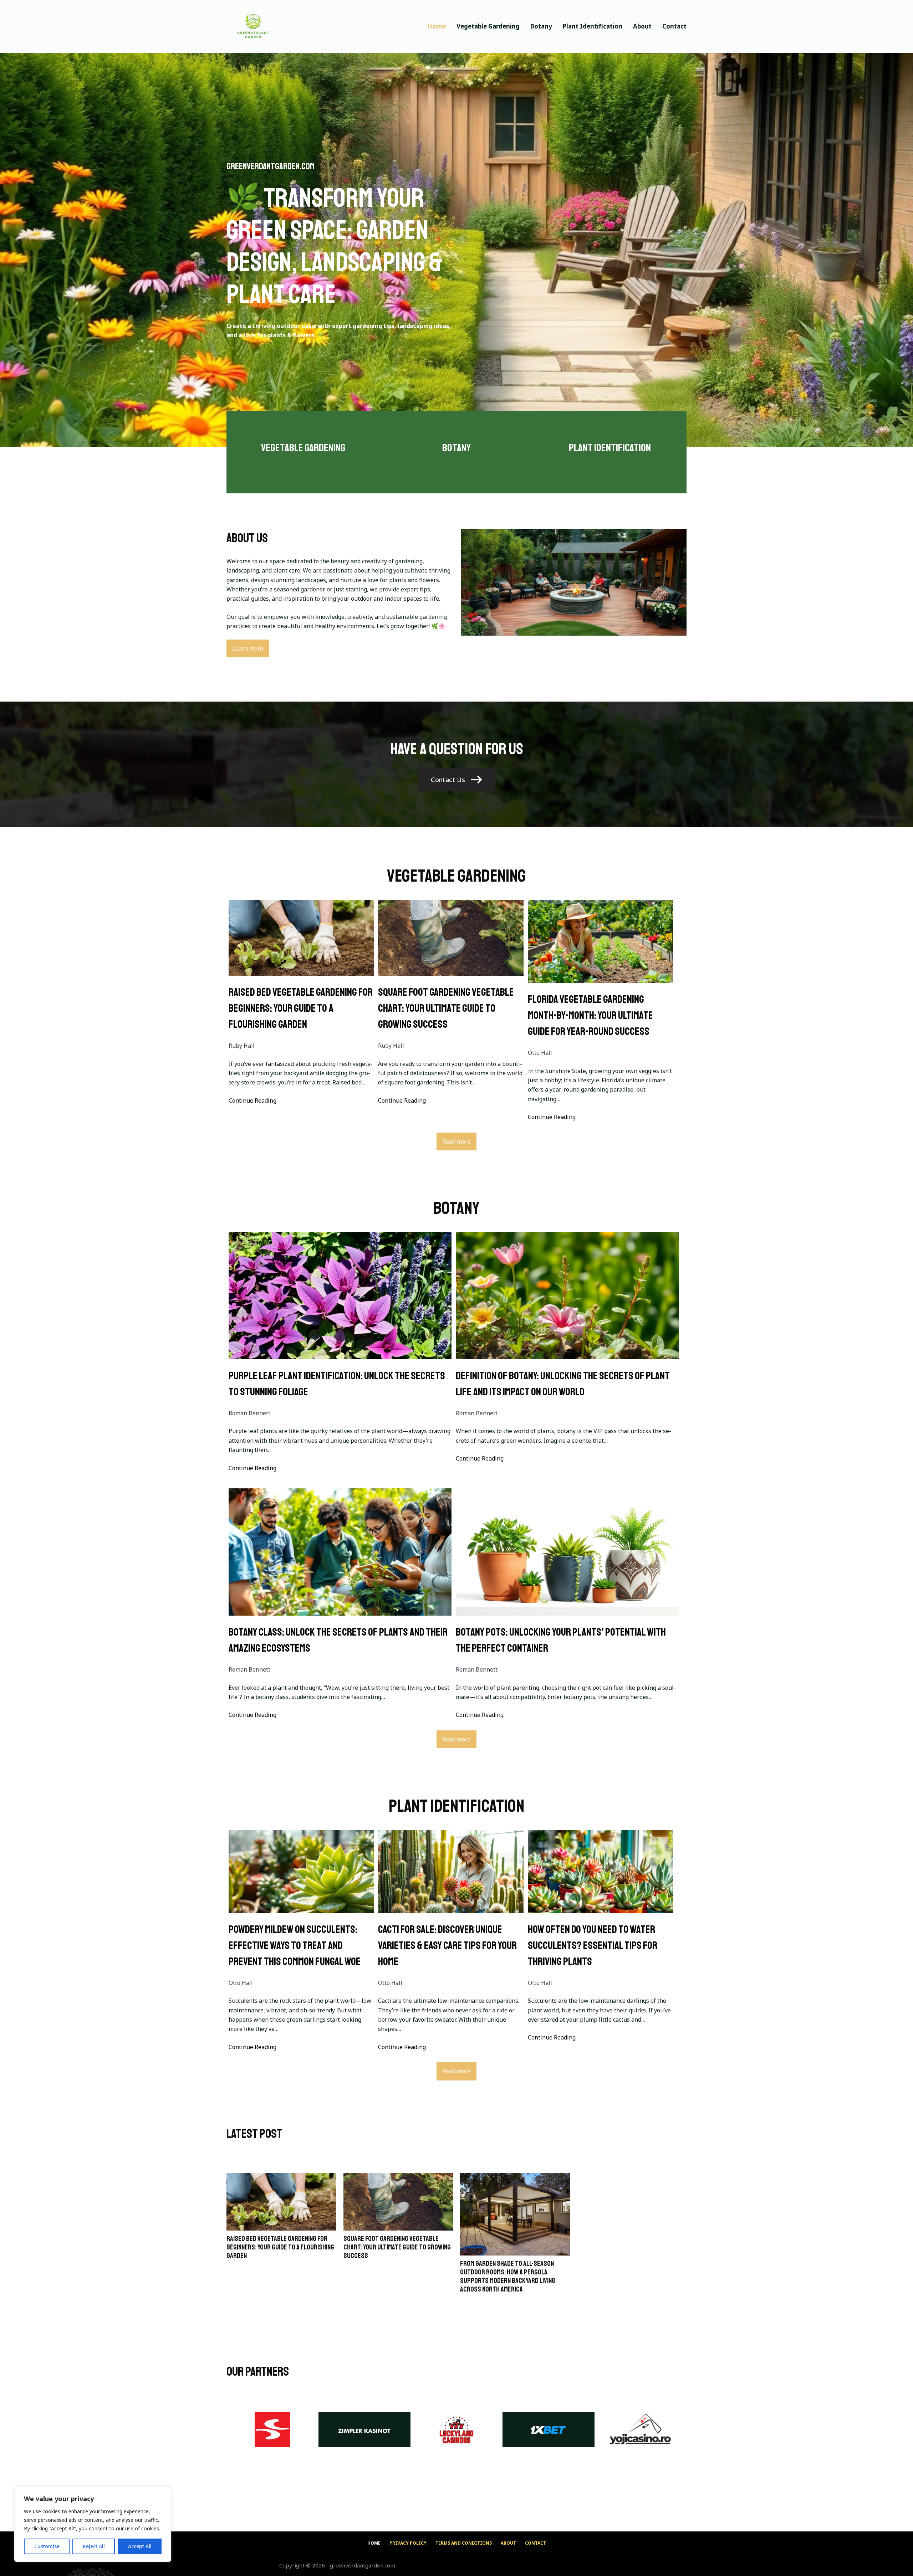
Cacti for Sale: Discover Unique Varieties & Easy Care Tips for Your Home (447, 1945)
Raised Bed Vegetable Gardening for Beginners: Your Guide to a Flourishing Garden (301, 1008)
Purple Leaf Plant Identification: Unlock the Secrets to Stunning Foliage (337, 1384)
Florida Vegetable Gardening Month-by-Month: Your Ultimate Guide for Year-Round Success (590, 1015)
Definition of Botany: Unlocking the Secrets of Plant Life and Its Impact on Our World (563, 1384)
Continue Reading (253, 1100)
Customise (47, 2546)
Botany (541, 26)
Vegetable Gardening (488, 26)
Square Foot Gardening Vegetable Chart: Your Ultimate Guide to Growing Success (446, 1008)
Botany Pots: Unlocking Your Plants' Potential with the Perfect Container (561, 1640)
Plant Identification (593, 26)
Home (437, 26)
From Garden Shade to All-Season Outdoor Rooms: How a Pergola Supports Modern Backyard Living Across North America (508, 2277)
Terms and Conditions (464, 2543)
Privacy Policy (408, 2543)
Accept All (140, 2546)
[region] (93, 2524)
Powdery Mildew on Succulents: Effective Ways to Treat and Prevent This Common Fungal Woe (295, 1945)
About (642, 26)
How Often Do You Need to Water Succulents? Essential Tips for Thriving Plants (593, 1945)
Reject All (94, 2546)
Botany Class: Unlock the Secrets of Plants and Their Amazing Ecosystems (338, 1640)
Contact (674, 26)
